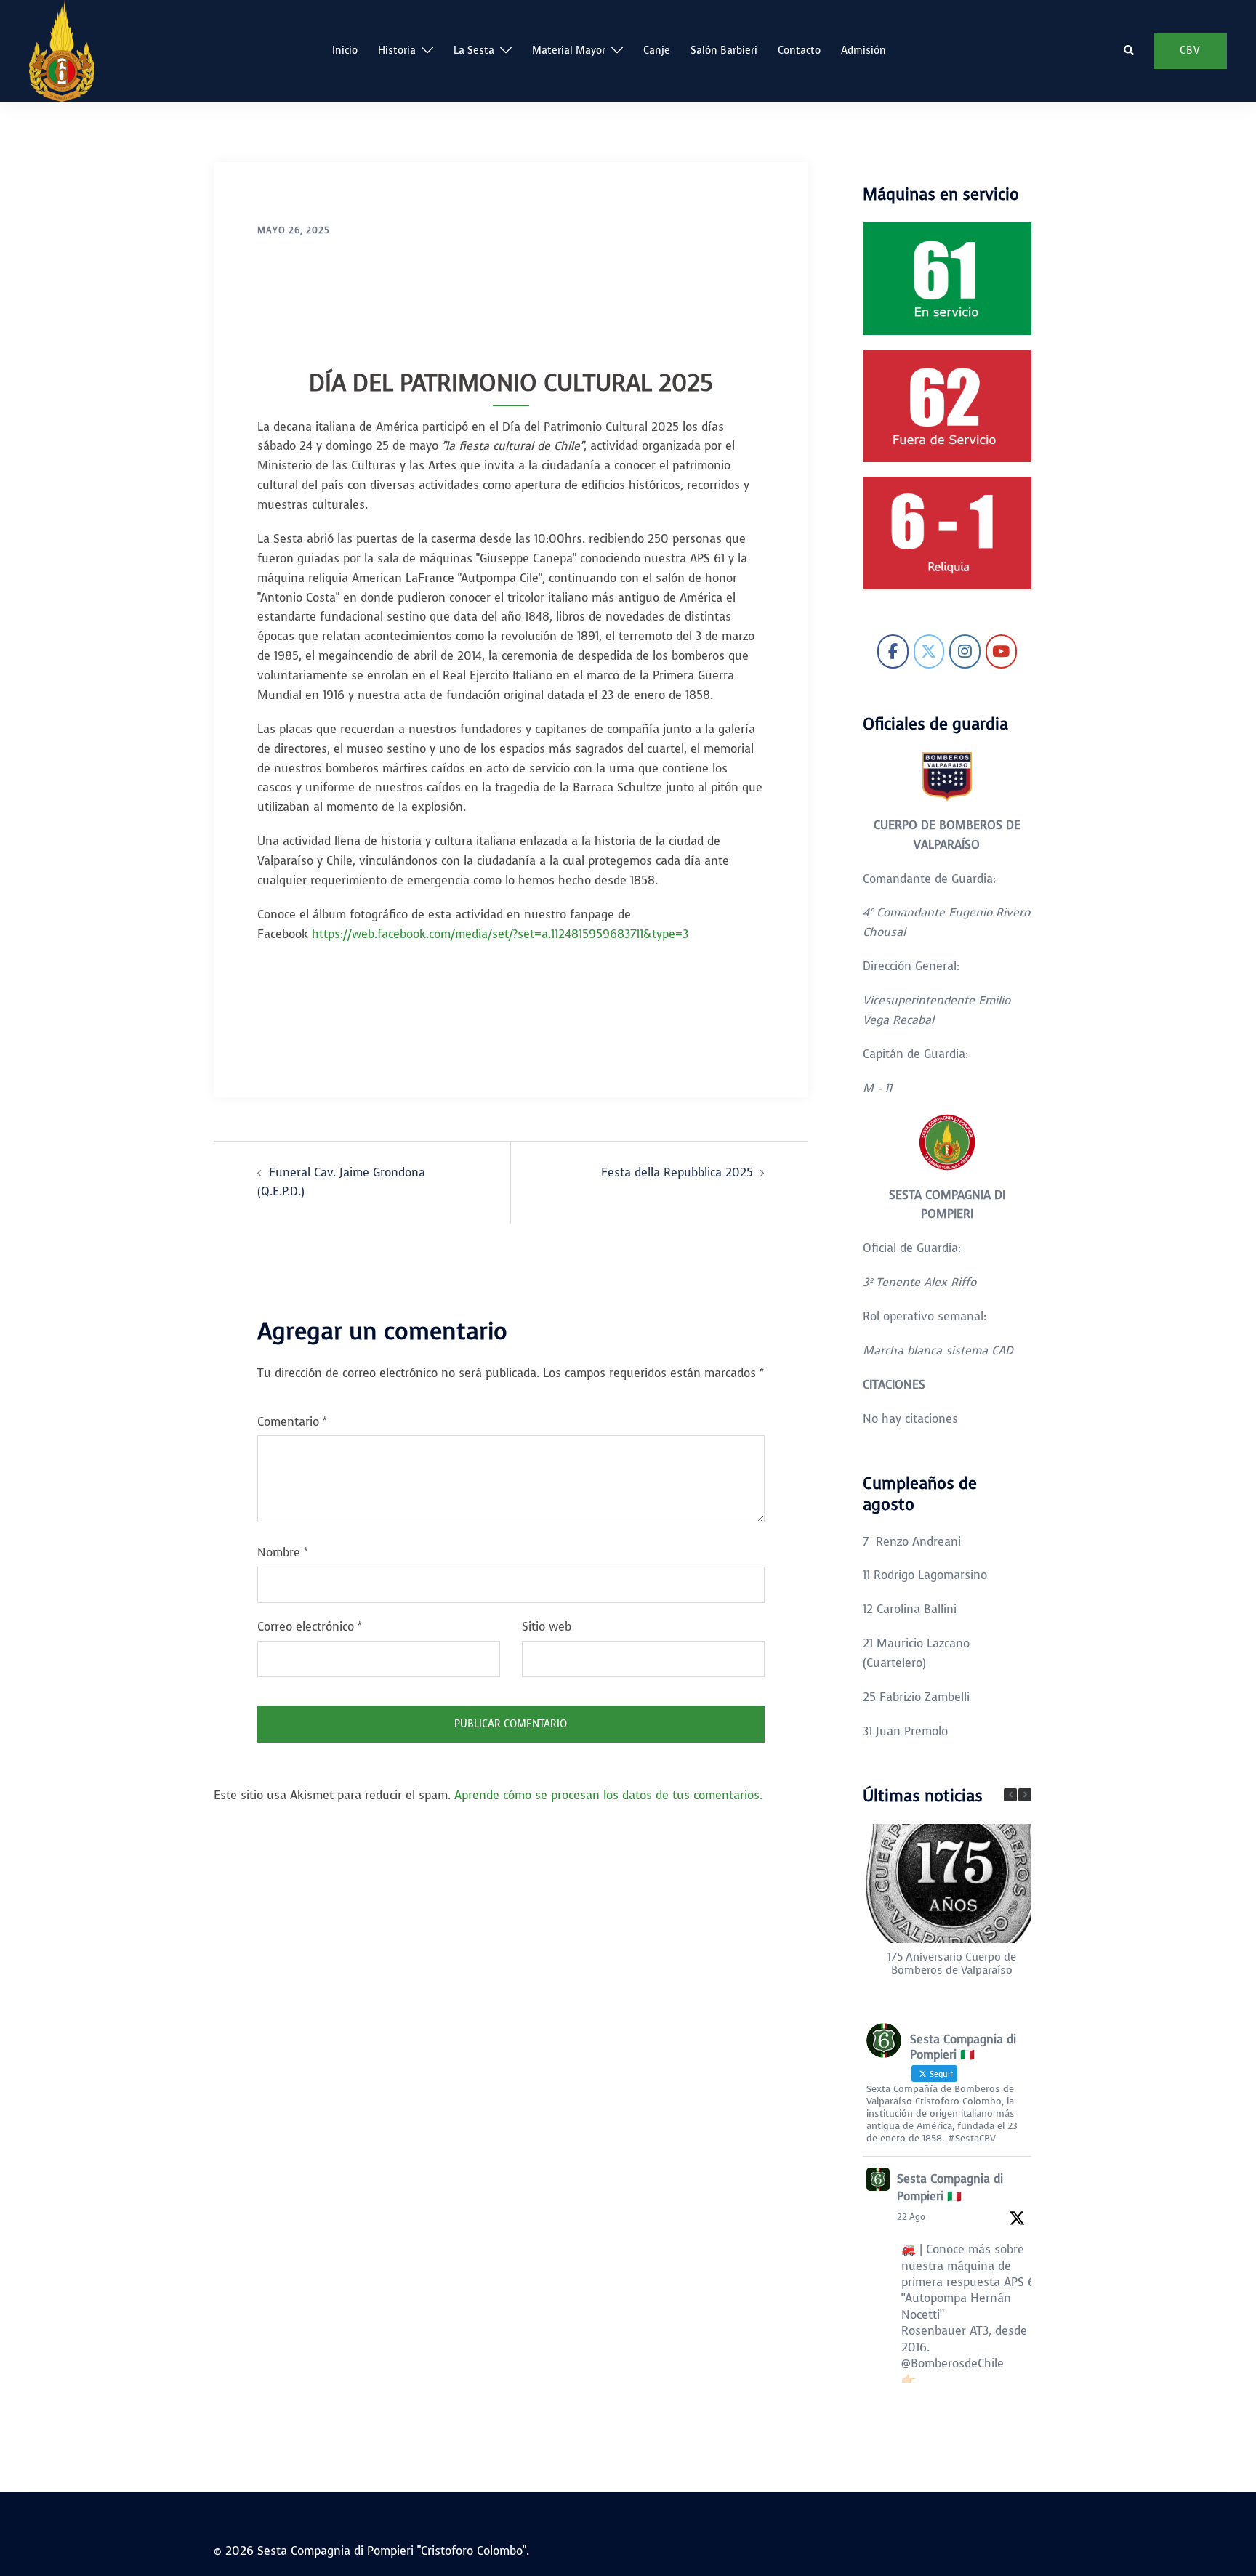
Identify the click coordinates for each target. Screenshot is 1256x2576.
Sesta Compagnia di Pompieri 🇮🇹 (950, 2188)
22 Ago (911, 2217)
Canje (657, 51)
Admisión (863, 51)
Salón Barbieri (724, 51)
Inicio (345, 51)
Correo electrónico (310, 1627)
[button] (1130, 51)
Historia (397, 51)
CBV (1190, 51)
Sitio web (547, 1627)
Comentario (292, 1422)
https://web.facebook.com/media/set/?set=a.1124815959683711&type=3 (500, 934)
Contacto (799, 51)
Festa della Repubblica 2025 (677, 1172)
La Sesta (474, 51)
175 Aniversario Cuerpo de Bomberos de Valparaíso (951, 1963)
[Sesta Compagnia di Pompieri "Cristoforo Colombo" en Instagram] (965, 651)
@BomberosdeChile (953, 2363)
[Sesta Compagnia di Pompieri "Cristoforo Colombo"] (62, 50)
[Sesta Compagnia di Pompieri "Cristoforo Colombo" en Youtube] (1001, 651)
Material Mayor (569, 51)
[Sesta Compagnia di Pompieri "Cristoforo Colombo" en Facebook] (893, 651)
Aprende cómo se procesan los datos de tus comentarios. (608, 1795)
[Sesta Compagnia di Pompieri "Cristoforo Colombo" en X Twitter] (929, 651)
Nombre (283, 1553)
